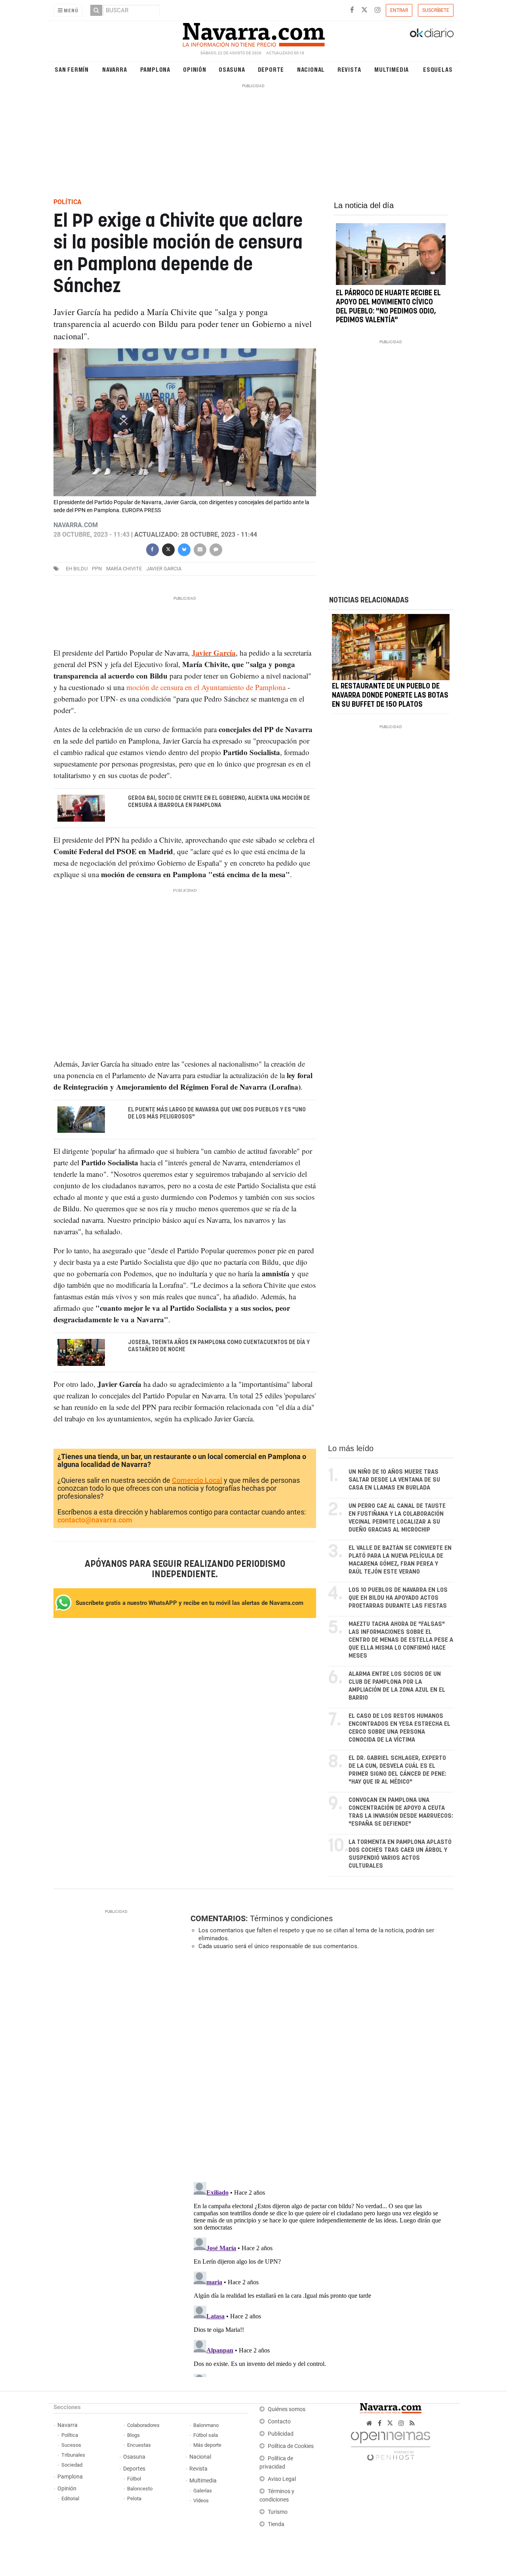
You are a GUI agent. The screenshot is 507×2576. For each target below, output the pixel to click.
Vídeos (201, 2500)
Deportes (134, 2469)
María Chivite (124, 569)
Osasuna (232, 69)
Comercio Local (197, 1480)
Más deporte (207, 2445)
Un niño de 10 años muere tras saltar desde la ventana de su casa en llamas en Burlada (394, 1480)
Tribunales (73, 2455)
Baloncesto (140, 2489)
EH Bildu (77, 569)
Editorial (70, 2499)
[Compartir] (152, 549)
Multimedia (392, 69)
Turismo (278, 2512)
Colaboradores (143, 2425)
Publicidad (281, 2434)
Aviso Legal (282, 2479)
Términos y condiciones (291, 1918)
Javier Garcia (164, 569)
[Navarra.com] (253, 33)
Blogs (133, 2435)
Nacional (311, 69)
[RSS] (412, 2423)
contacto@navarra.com (95, 1520)
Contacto (279, 2422)
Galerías (203, 2491)
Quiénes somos (287, 2409)
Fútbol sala (206, 2435)
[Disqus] (319, 2065)
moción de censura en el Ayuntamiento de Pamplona (206, 687)
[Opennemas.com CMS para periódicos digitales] (391, 2444)
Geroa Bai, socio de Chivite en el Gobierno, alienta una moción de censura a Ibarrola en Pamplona (219, 802)
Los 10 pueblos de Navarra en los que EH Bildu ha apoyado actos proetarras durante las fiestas (398, 1598)
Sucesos (71, 2445)
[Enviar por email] (200, 549)
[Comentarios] (215, 549)
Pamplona (155, 69)
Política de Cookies (291, 2446)
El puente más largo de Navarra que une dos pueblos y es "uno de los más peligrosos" (217, 1113)
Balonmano (206, 2425)
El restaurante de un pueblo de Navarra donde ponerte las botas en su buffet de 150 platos (390, 696)
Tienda (276, 2524)
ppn (97, 569)
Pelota (134, 2499)
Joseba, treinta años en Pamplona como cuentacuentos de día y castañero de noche (219, 1346)
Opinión (195, 69)
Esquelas (438, 69)
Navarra (115, 69)
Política (70, 2435)
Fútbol (134, 2479)
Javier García (214, 653)
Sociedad (72, 2465)
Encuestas (139, 2445)
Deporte (271, 69)
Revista (349, 69)
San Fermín (72, 69)
